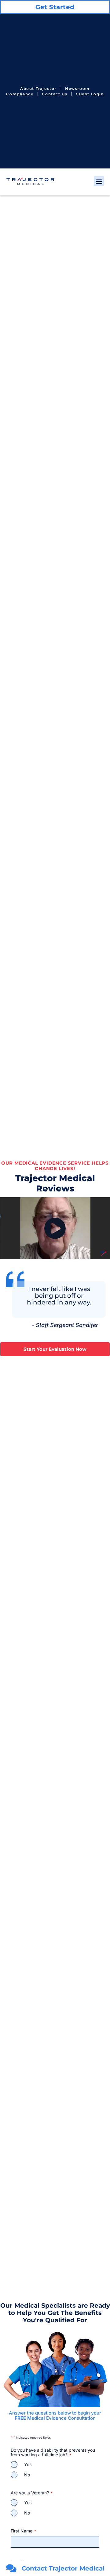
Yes (28, 2465)
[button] (99, 181)
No (27, 2475)
